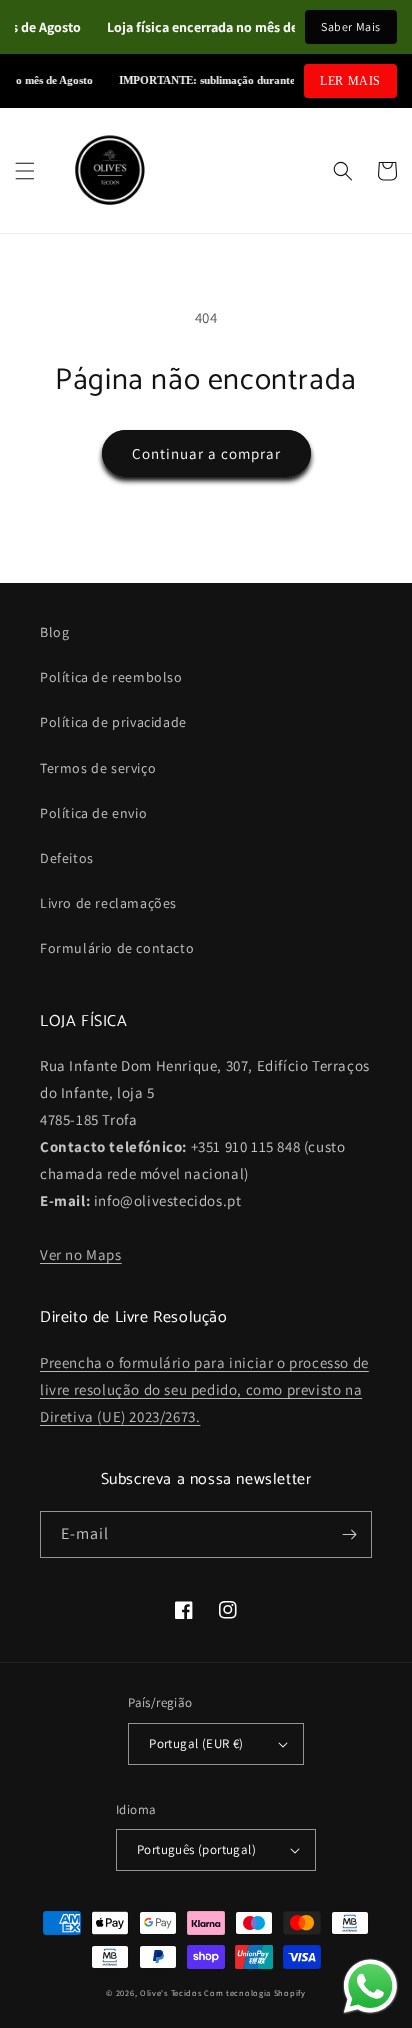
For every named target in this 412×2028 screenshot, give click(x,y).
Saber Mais (351, 26)
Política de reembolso (111, 677)
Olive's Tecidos (171, 1992)
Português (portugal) (196, 1849)
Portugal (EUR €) (196, 1743)
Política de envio (93, 813)
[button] (25, 171)
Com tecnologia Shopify (254, 1992)
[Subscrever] (349, 1534)
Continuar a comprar (206, 453)
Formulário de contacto (117, 948)
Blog (54, 632)
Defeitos (67, 858)
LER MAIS (350, 81)
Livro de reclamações (108, 903)
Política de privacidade (113, 722)
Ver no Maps (81, 1254)
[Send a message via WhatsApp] (370, 1986)
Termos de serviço (98, 768)
